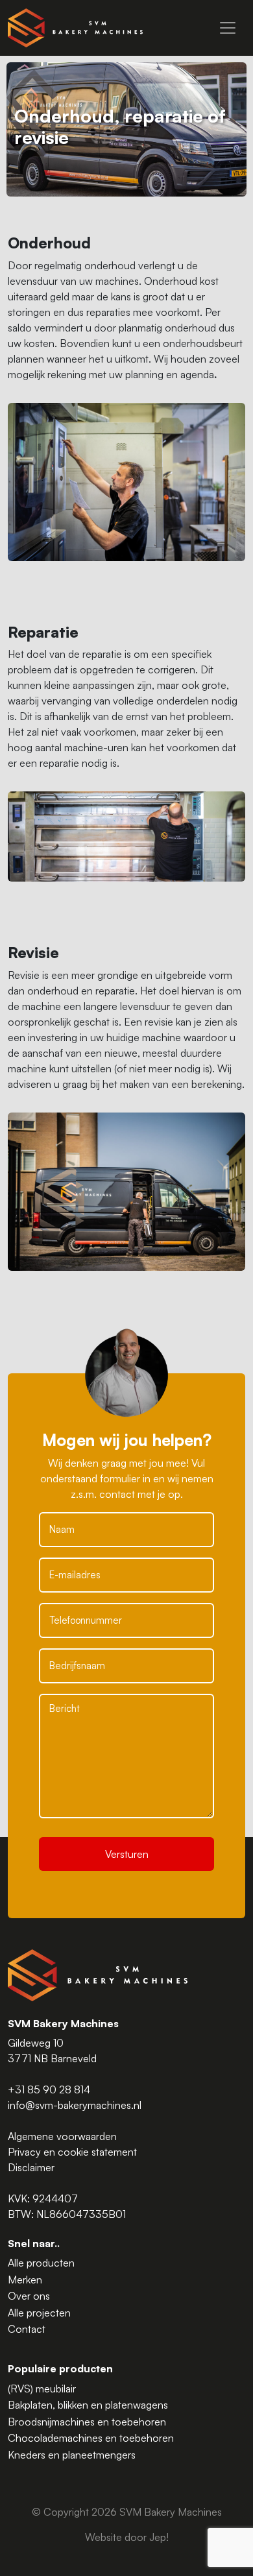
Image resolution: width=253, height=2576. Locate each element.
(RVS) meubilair (42, 2389)
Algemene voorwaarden (62, 2136)
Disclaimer (31, 2167)
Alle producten (41, 2263)
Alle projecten (39, 2313)
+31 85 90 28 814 (49, 2089)
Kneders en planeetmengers (72, 2455)
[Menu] (228, 28)
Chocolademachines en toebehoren (91, 2438)
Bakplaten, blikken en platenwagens (88, 2405)
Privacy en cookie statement (72, 2152)
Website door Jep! (127, 2537)
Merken (25, 2280)
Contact (27, 2329)
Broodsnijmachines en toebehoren (87, 2422)
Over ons (29, 2296)
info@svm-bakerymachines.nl (75, 2105)
